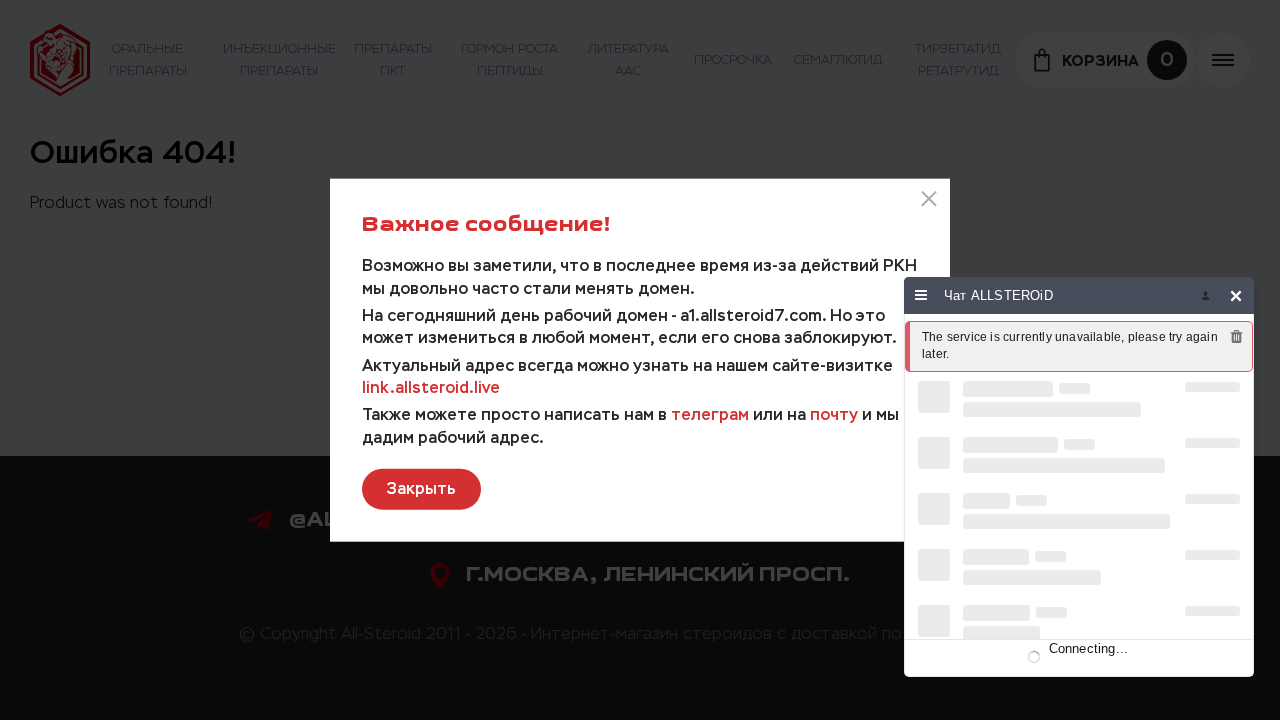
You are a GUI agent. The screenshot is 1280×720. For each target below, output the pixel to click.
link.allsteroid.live (431, 387)
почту (834, 414)
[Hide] (1236, 295)
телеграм (710, 414)
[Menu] (921, 295)
